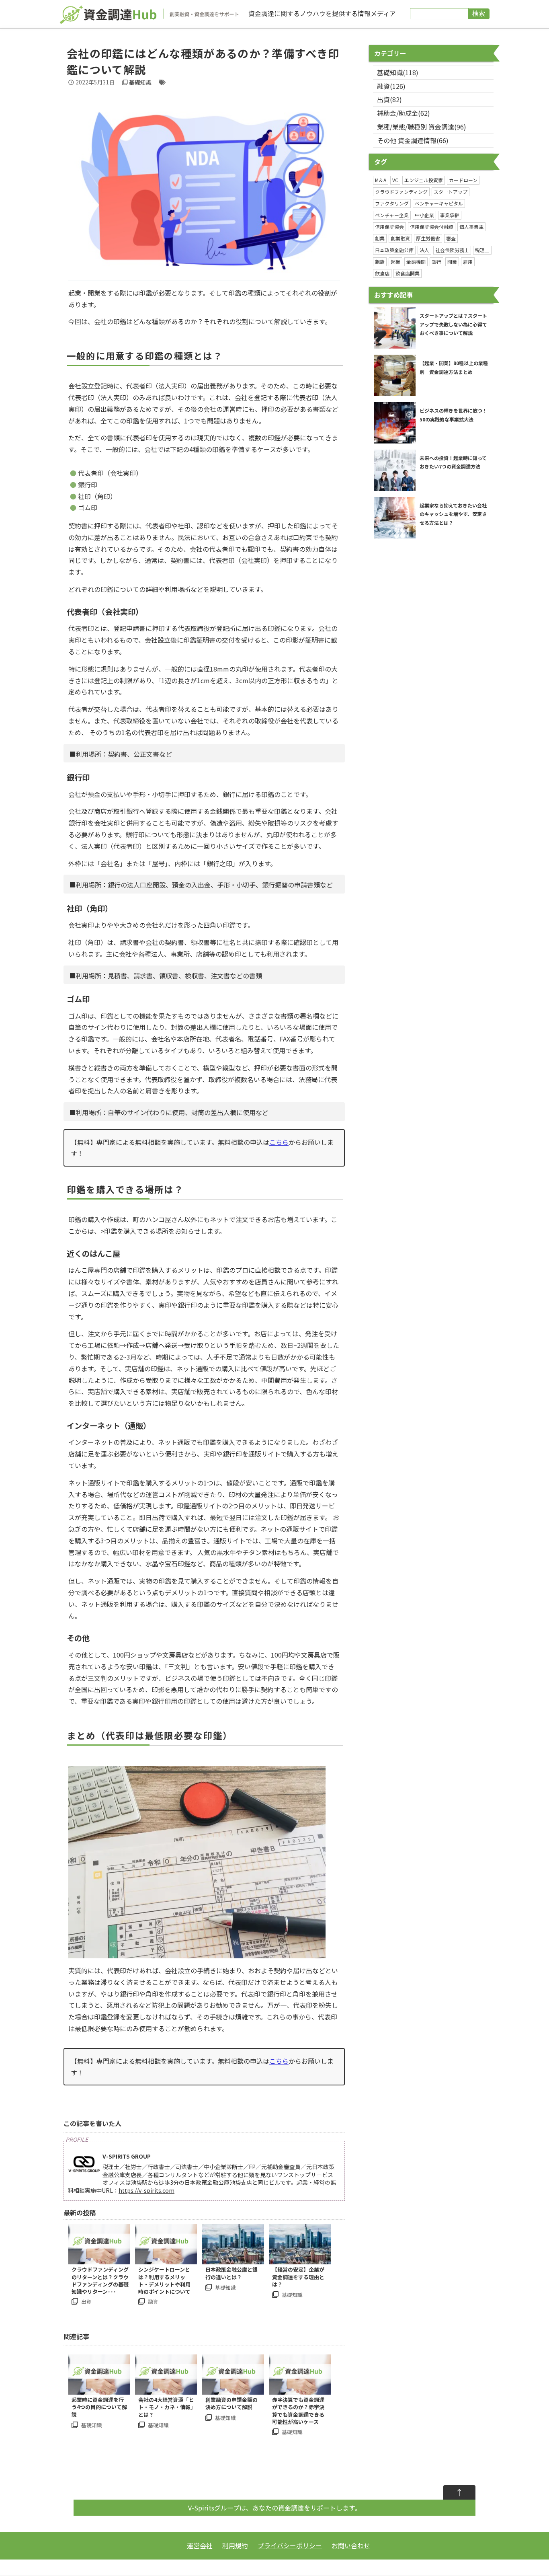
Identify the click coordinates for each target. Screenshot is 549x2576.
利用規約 (235, 2545)
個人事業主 (471, 227)
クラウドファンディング (401, 192)
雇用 (468, 262)
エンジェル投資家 (424, 180)
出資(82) (389, 99)
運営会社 (200, 2545)
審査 (451, 238)
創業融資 (400, 238)
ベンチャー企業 (392, 215)
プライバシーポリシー (290, 2545)
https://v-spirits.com (146, 2190)
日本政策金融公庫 (394, 250)
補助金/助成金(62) (404, 113)
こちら (279, 1142)
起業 (395, 262)
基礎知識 (140, 82)
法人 (424, 250)
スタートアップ (451, 192)
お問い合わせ (351, 2545)
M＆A (381, 180)
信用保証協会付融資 (432, 227)
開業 (452, 262)
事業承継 (450, 215)
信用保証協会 (389, 227)
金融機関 (416, 262)
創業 (380, 238)
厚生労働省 (428, 238)
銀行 (436, 262)
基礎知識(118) (398, 72)
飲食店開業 (408, 273)
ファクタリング (392, 203)
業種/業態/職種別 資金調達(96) (422, 127)
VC (395, 180)
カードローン (463, 180)
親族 (380, 262)
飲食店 (382, 273)
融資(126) (391, 86)
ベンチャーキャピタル (439, 203)
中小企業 (424, 215)
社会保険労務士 (452, 250)
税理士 (482, 250)
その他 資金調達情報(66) (413, 140)
